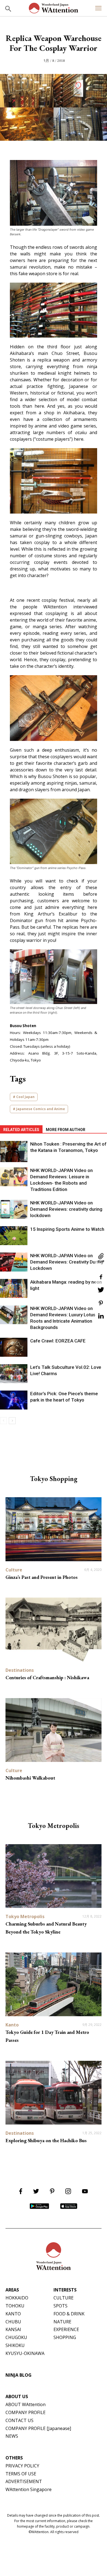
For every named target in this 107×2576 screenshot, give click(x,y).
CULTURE (64, 2298)
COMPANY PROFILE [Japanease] (38, 2428)
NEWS (12, 2436)
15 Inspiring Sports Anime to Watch (67, 1229)
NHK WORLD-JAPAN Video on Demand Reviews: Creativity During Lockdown (67, 1262)
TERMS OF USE (21, 2474)
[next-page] (12, 1421)
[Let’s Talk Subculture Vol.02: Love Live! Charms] (14, 1374)
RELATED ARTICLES (21, 1130)
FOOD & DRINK (69, 2314)
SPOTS (60, 2306)
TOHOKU (15, 2306)
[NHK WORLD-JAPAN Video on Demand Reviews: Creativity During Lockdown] (14, 1262)
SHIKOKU (15, 2345)
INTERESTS (65, 2290)
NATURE (62, 2322)
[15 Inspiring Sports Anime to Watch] (14, 1236)
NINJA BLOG (19, 2375)
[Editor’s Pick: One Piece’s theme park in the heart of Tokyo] (14, 1400)
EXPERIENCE (66, 2329)
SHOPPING (65, 2337)
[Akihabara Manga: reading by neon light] (14, 1288)
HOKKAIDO (17, 2298)
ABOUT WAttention (26, 2404)
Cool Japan (25, 1097)
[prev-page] (3, 1421)
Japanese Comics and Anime (41, 1109)
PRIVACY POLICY (22, 2466)
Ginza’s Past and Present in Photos (42, 1577)
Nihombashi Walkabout (30, 1778)
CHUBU (13, 2322)
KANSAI (13, 2329)
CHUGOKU (16, 2337)
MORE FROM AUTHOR (66, 1130)
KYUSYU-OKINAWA (25, 2353)
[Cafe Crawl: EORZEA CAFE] (14, 1347)
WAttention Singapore (29, 2489)
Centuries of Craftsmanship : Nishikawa (47, 1677)
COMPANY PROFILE (26, 2412)
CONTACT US (19, 2420)
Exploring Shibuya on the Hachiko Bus (46, 2140)
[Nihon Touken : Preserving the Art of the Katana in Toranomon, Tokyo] (14, 1152)
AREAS (12, 2290)
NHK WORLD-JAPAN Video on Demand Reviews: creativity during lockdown (66, 1209)
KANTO (13, 2314)
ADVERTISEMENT (24, 2481)
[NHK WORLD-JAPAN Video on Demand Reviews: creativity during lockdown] (14, 1209)
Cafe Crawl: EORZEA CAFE (58, 1341)
